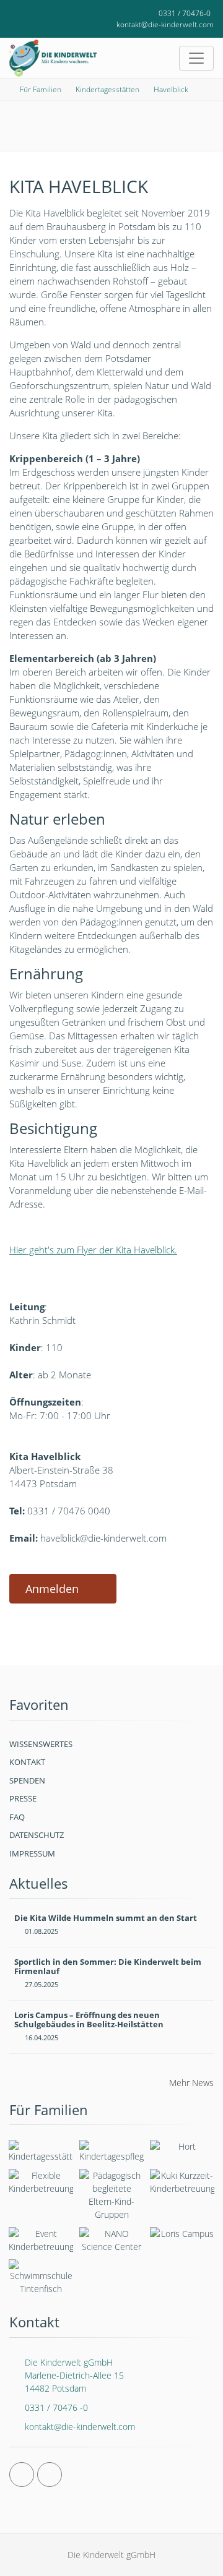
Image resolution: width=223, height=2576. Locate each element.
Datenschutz (37, 1835)
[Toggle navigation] (196, 58)
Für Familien (41, 89)
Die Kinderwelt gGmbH (74, 2375)
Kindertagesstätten (107, 89)
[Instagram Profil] (50, 2475)
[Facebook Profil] (22, 2475)
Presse (23, 1798)
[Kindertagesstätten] (41, 2151)
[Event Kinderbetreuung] (41, 2240)
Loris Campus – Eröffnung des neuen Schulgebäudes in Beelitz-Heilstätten (89, 2020)
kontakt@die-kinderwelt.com (165, 24)
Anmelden (52, 1589)
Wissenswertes (41, 1744)
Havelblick (171, 89)
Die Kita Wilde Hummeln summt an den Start (106, 1918)
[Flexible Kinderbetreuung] (41, 2182)
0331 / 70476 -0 (56, 2407)
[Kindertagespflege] (111, 2151)
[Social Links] (24, 14)
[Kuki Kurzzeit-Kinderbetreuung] (182, 2182)
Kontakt (27, 1762)
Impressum (32, 1853)
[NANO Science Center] (111, 2240)
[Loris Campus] (182, 2236)
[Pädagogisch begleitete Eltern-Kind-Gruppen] (111, 2195)
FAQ (17, 1817)
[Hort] (182, 2149)
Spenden (27, 1780)
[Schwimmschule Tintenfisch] (41, 2277)
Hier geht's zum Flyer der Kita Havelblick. (93, 1250)
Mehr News (191, 2083)
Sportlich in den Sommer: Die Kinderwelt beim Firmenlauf (108, 1967)
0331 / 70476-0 (185, 13)
